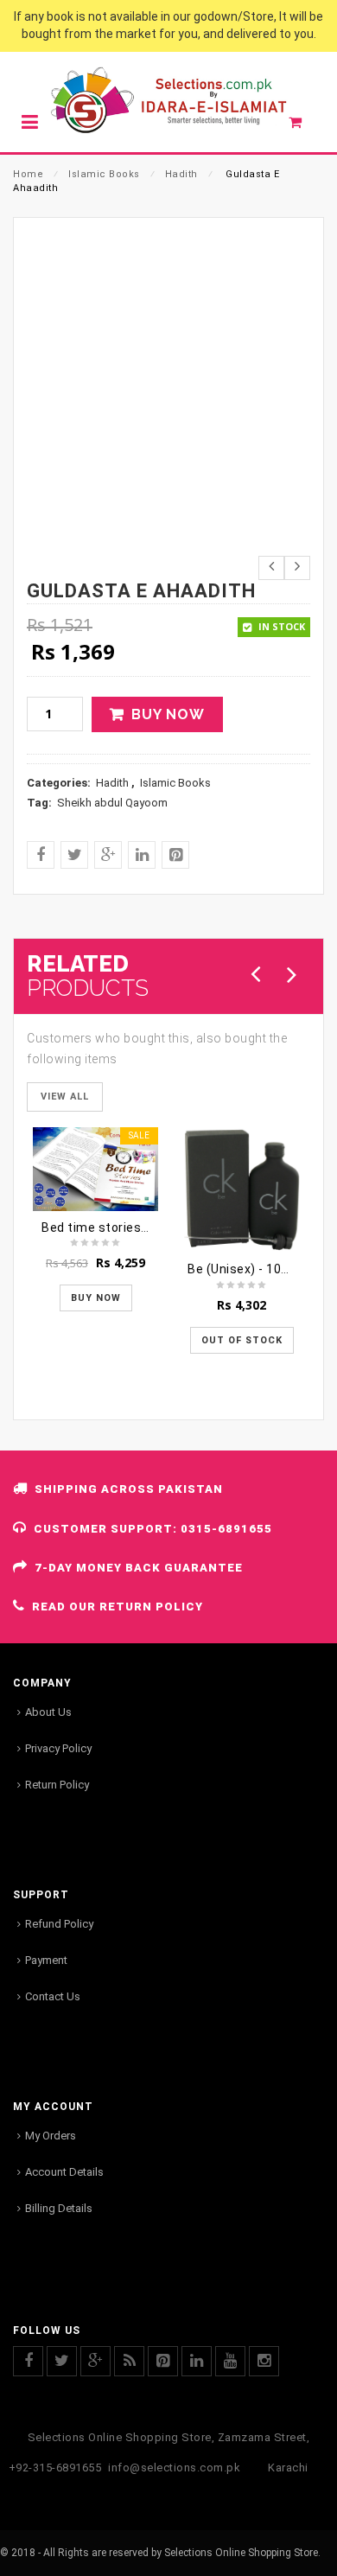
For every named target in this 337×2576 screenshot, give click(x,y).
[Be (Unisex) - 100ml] (242, 1190)
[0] (305, 126)
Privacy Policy (58, 1748)
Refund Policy (59, 1924)
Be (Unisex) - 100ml (245, 1269)
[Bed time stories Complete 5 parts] (95, 1169)
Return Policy (57, 1785)
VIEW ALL (65, 1097)
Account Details (64, 2172)
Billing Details (59, 2208)
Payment (46, 1960)
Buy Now (168, 714)
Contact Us (53, 1996)
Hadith (181, 174)
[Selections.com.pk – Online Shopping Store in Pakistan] (168, 102)
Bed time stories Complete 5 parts (145, 1227)
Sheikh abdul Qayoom (112, 803)
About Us (48, 1712)
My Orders (51, 2136)
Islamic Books (104, 174)
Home (28, 174)
